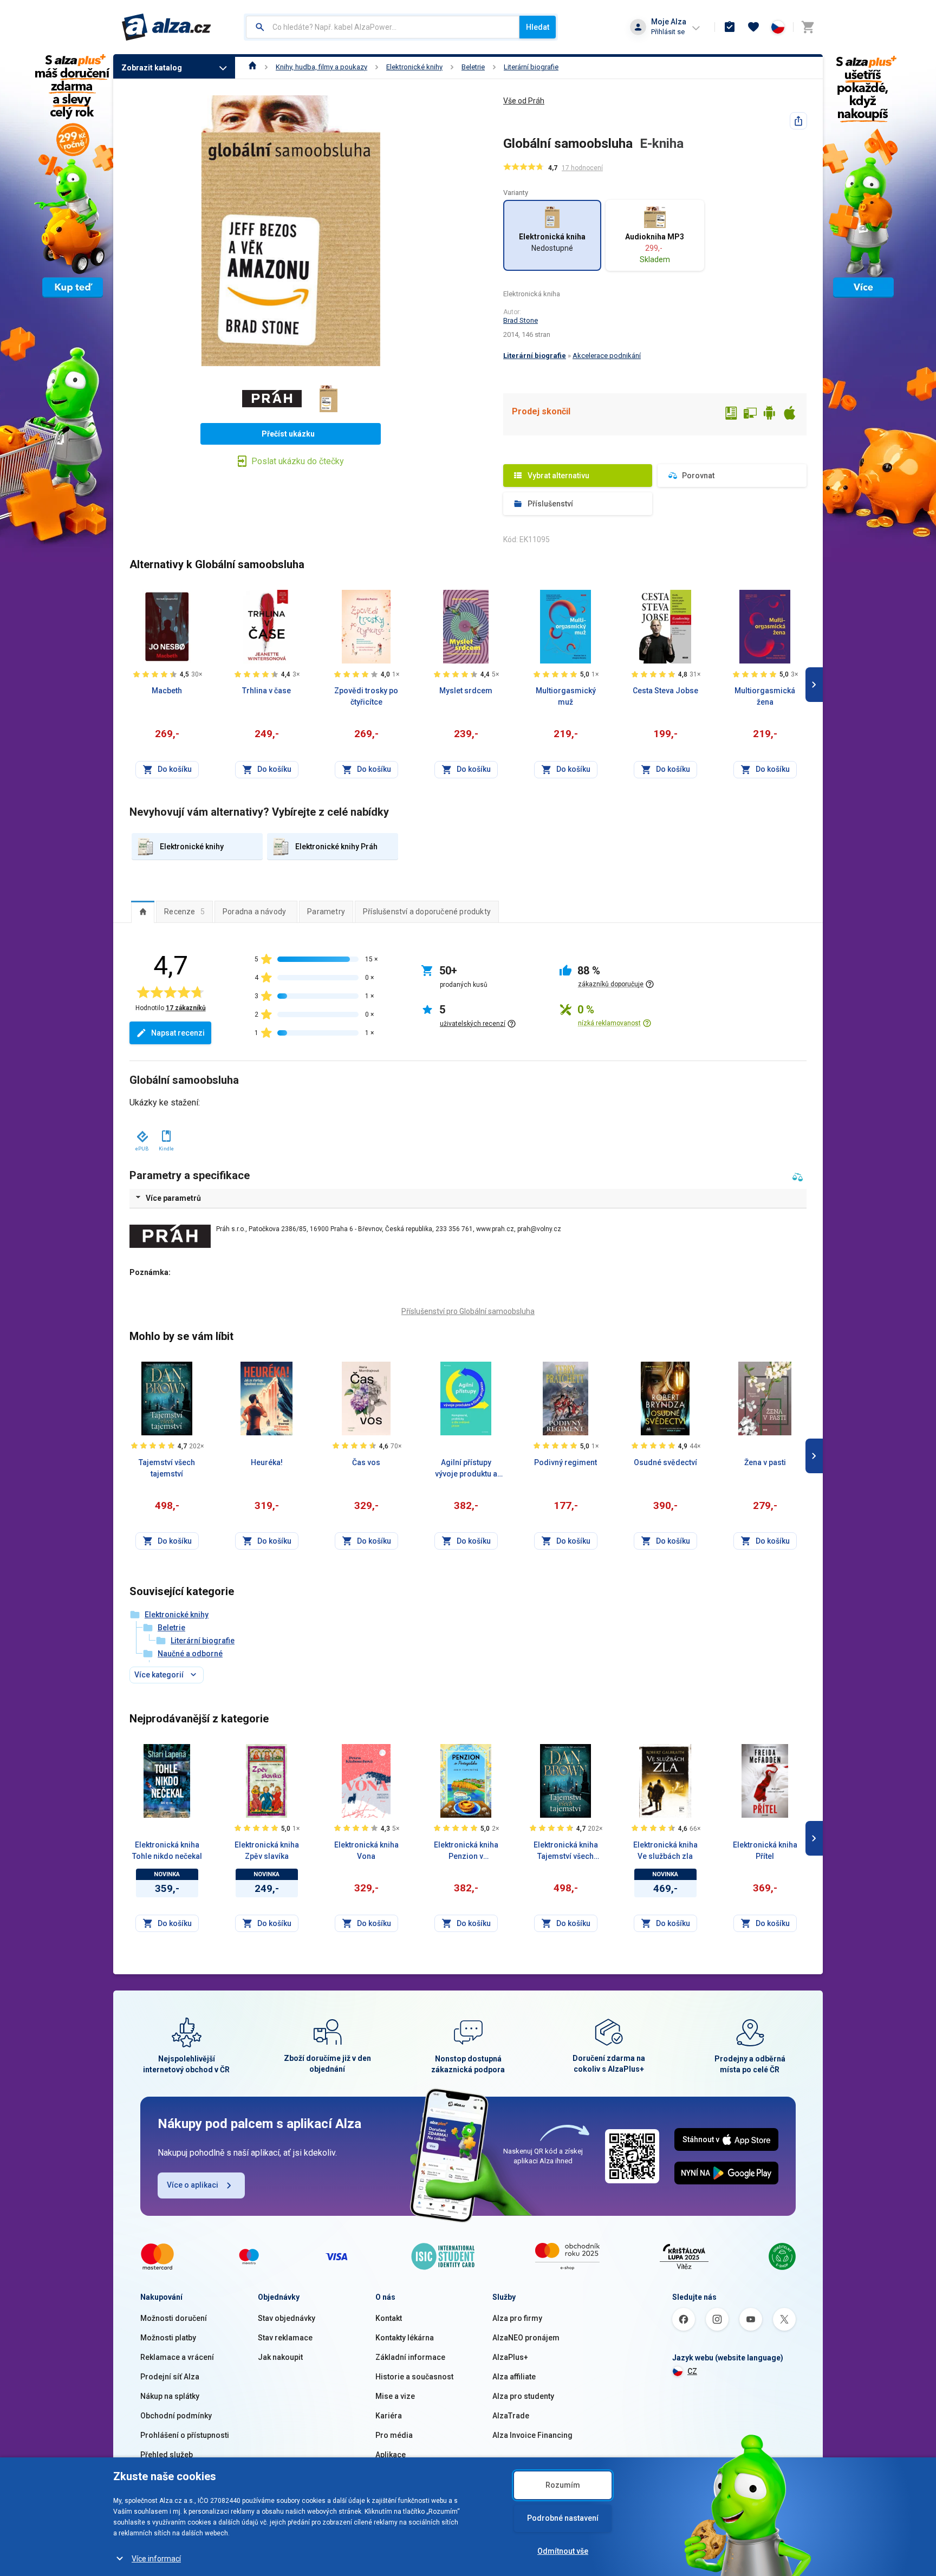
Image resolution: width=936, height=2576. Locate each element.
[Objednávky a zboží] (730, 27)
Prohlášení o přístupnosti (185, 2435)
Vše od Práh (524, 101)
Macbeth (167, 691)
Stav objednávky (287, 2318)
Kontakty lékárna (405, 2338)
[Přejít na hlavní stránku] (167, 27)
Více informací (156, 2559)
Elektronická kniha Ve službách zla (665, 1850)
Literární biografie (531, 67)
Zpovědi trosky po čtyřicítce (366, 696)
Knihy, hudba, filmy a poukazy (321, 67)
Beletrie (473, 67)
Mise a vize (395, 2396)
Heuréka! (267, 1462)
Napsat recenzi (178, 1033)
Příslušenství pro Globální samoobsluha (468, 1311)
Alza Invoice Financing (532, 2435)
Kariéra (389, 2416)
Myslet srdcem (466, 691)
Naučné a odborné (190, 1654)
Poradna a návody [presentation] (254, 912)
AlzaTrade (511, 2416)
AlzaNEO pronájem (526, 2338)
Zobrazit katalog (152, 68)
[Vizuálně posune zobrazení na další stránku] (814, 685)
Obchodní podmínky (176, 2416)
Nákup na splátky (170, 2396)
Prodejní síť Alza (170, 2377)
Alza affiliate (514, 2377)
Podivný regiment (565, 1462)
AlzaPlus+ (510, 2357)
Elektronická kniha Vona (366, 1850)
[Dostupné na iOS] (789, 414)
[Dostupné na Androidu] (770, 414)
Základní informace (410, 2357)
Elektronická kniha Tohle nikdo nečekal (167, 1850)
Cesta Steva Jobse (665, 691)
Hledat (538, 27)
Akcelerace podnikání (607, 356)
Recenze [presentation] (184, 912)
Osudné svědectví (665, 1462)
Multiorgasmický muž (566, 696)
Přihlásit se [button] (668, 32)
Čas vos (366, 1462)
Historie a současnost (414, 2377)
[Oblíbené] (753, 27)
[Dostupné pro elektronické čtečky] (731, 414)
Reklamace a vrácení (177, 2357)
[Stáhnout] (142, 1134)
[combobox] (383, 27)
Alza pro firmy (517, 2318)
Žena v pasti (765, 1462)
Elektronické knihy (414, 67)
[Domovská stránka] (253, 67)
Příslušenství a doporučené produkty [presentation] (427, 912)
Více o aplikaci (193, 2185)
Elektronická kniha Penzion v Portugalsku (466, 1851)
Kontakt (389, 2318)
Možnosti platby (168, 2338)
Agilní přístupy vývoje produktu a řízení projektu (466, 1469)
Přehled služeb (167, 2455)
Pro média (394, 2435)
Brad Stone (521, 320)
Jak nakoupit (280, 2357)
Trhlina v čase (266, 691)
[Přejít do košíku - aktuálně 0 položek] (808, 27)
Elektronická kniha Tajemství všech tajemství (566, 1851)
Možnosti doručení (174, 2318)
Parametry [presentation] (326, 912)
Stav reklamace (285, 2338)
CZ (692, 2371)
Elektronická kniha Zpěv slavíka (267, 1850)
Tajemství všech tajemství (167, 1468)
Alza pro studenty (523, 2396)
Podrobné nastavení (563, 2518)
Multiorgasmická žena (765, 696)
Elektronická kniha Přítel (765, 1850)
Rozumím (563, 2485)
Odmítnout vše (563, 2551)
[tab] (143, 912)
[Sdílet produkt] (798, 121)
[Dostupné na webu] (750, 414)
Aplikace (391, 2455)
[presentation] (143, 912)
